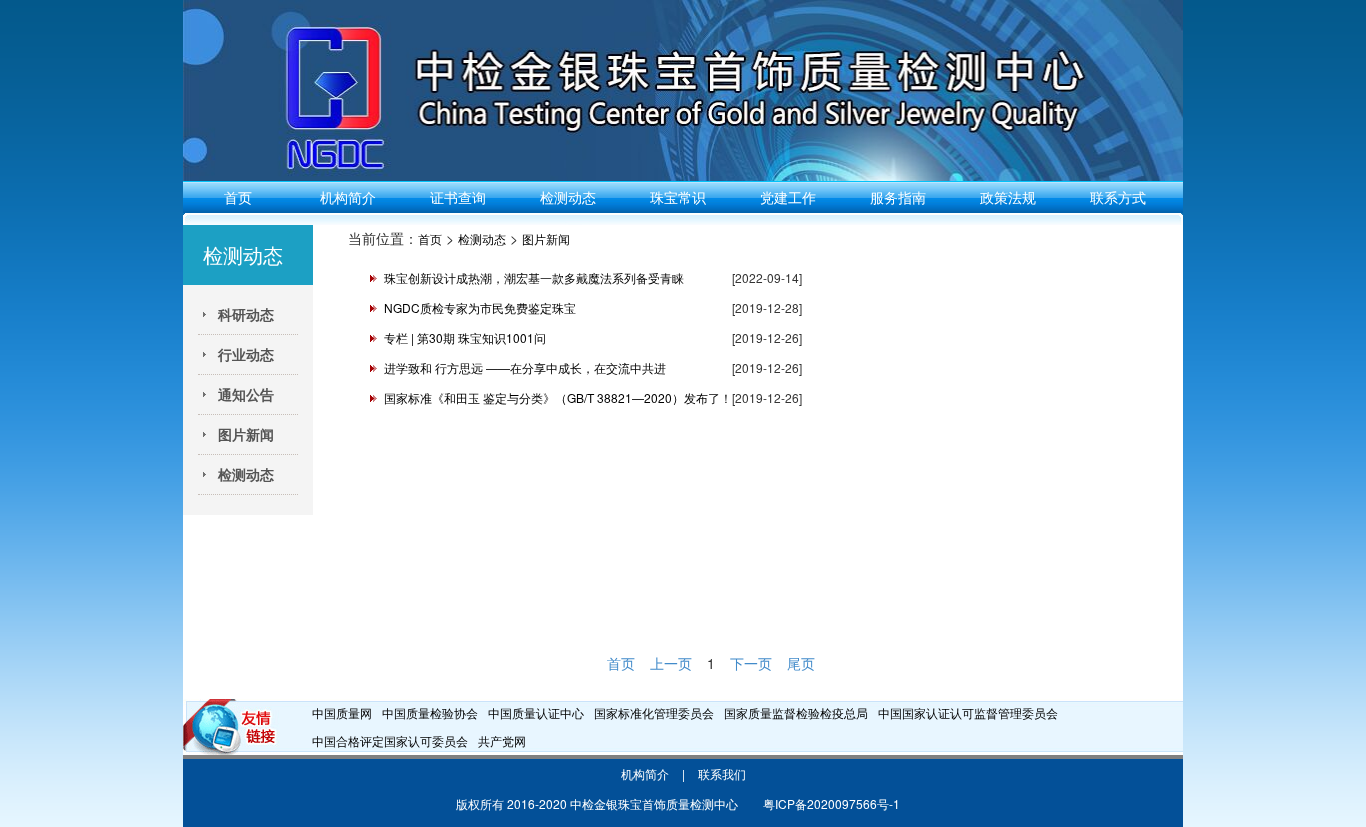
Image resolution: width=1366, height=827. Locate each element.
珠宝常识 (678, 197)
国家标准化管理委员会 (654, 712)
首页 (238, 197)
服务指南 (898, 197)
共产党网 (502, 740)
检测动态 (568, 197)
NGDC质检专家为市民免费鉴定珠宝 (480, 307)
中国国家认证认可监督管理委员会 (968, 712)
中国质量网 (342, 712)
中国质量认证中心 (536, 712)
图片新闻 (546, 238)
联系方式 (1118, 197)
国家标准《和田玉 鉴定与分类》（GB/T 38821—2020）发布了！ (558, 397)
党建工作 (788, 197)
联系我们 (722, 773)
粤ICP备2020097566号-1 (831, 803)
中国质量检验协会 (430, 712)
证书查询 (458, 197)
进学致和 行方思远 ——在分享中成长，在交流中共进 (525, 367)
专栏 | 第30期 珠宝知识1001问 (465, 337)
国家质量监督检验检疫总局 (796, 712)
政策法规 (1008, 197)
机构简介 (348, 197)
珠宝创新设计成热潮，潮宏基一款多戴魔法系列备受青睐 (534, 277)
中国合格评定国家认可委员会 (390, 740)
